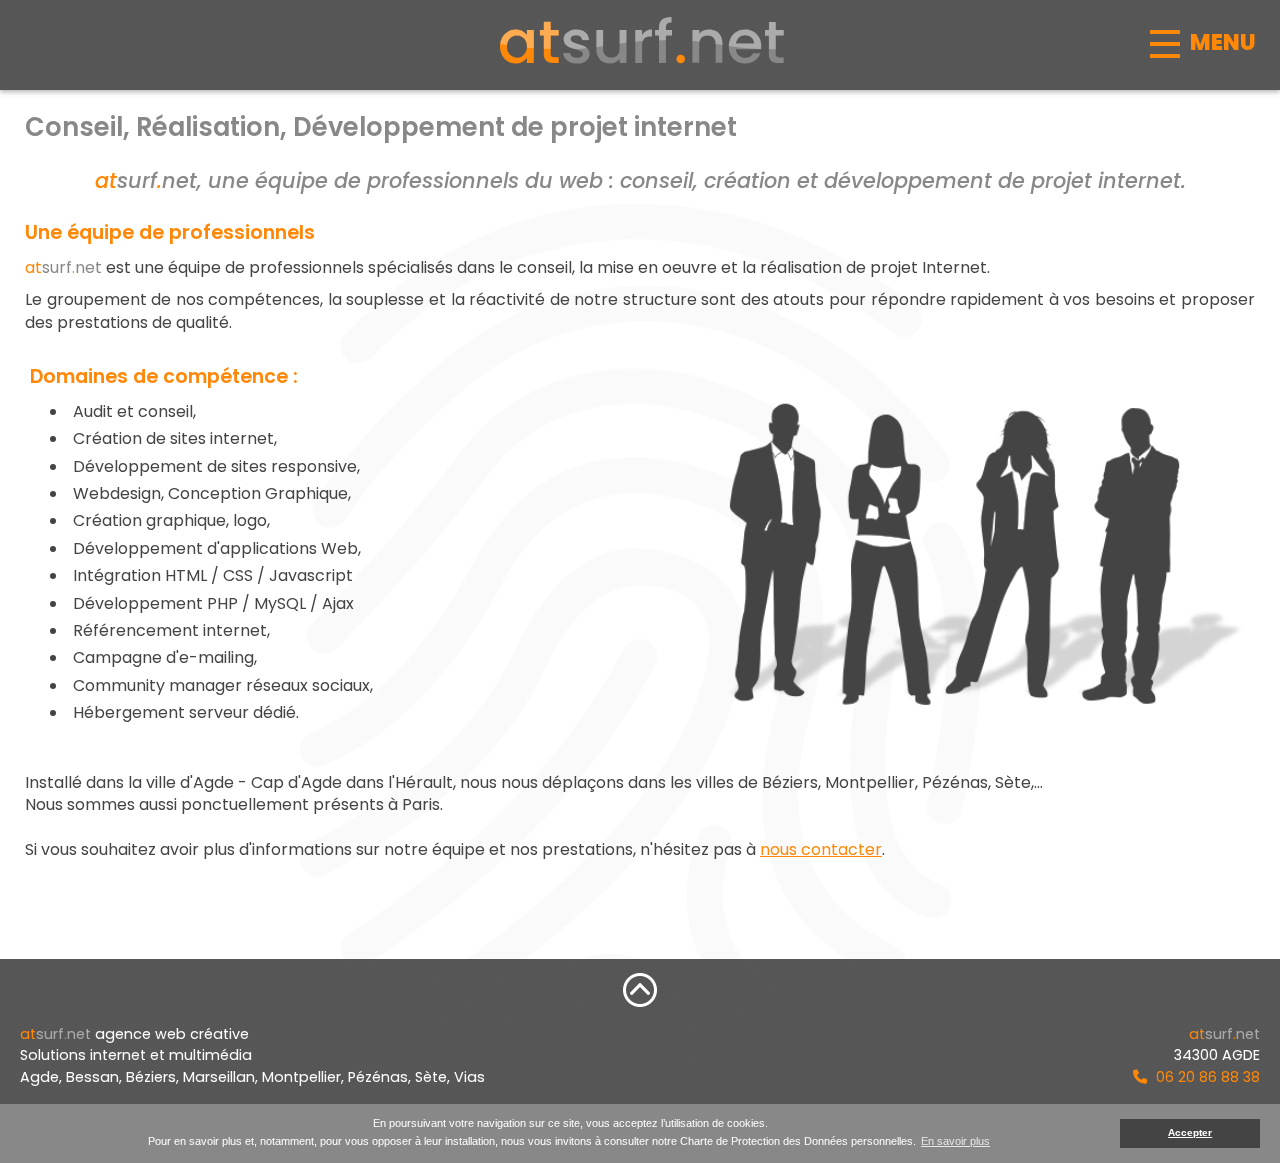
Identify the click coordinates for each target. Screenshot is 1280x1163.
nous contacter (821, 849)
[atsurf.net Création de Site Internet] (640, 40)
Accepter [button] (1190, 1132)
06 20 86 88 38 (1206, 1077)
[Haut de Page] (640, 989)
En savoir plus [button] (955, 1141)
